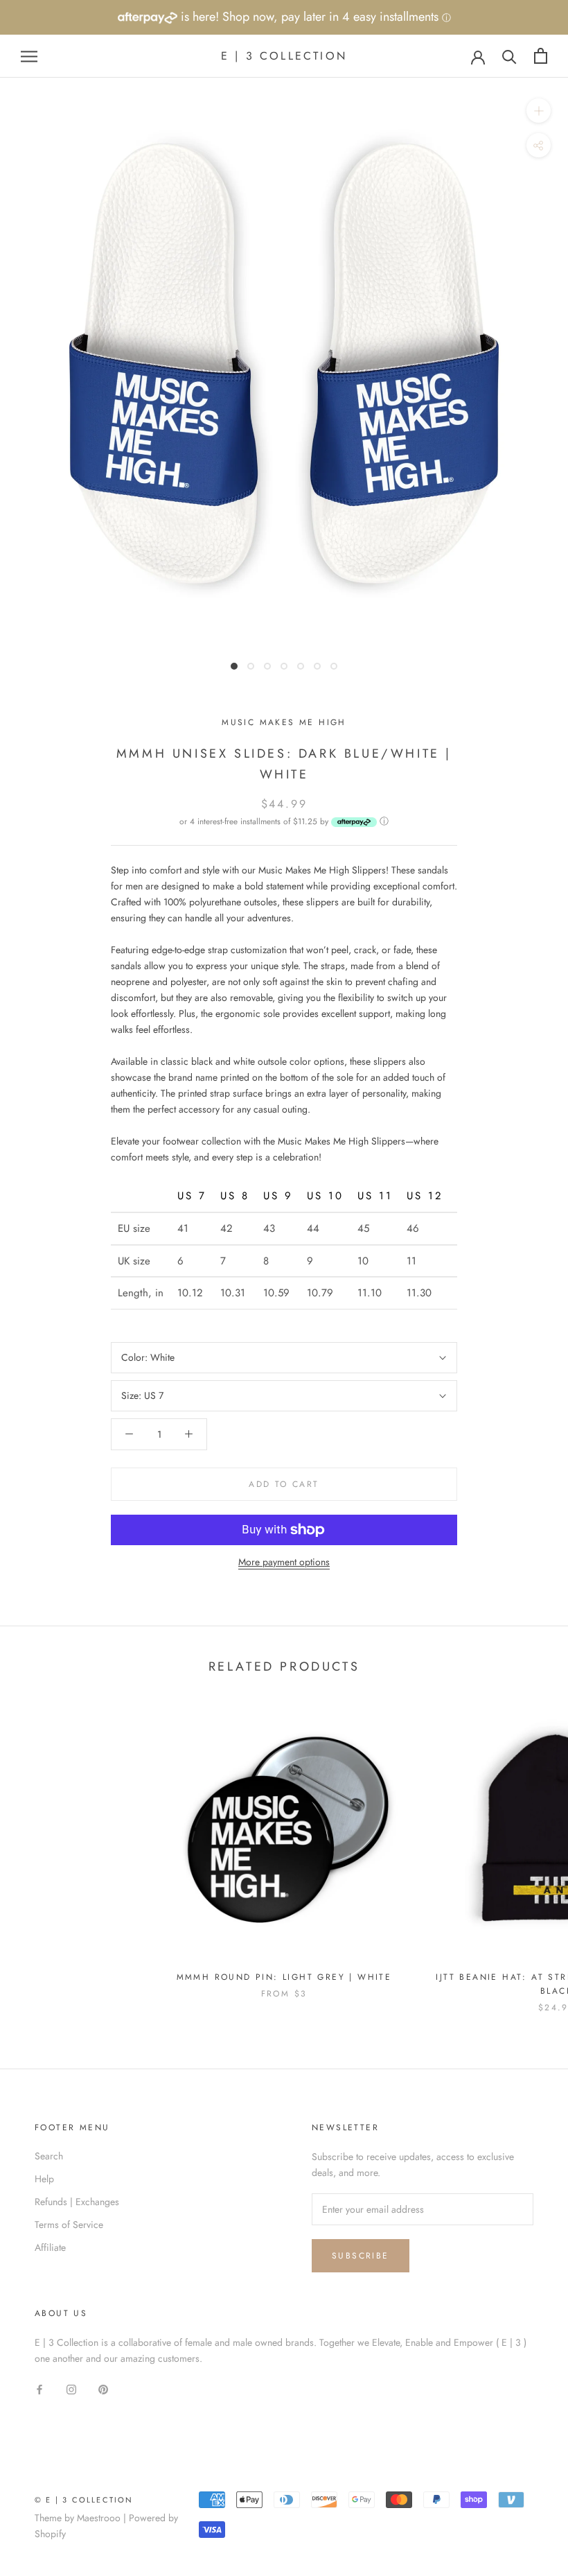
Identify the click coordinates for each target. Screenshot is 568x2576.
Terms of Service (69, 2225)
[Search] (509, 56)
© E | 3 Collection (84, 2500)
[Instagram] (71, 2388)
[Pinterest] (103, 2388)
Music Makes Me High (284, 722)
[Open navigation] (29, 56)
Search (49, 2156)
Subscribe (361, 2256)
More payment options (284, 1562)
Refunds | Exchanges (77, 2202)
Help (44, 2179)
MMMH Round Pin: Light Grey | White (284, 1977)
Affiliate (50, 2247)
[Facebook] (39, 2388)
